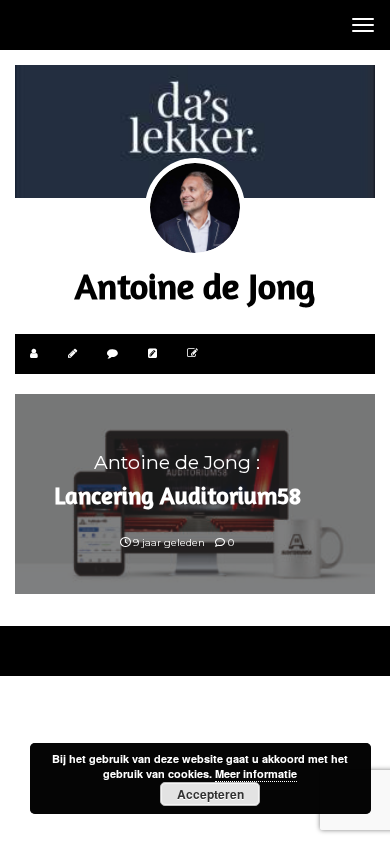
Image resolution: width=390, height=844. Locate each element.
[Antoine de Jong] (195, 208)
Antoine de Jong (195, 285)
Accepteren (210, 794)
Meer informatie (256, 773)
